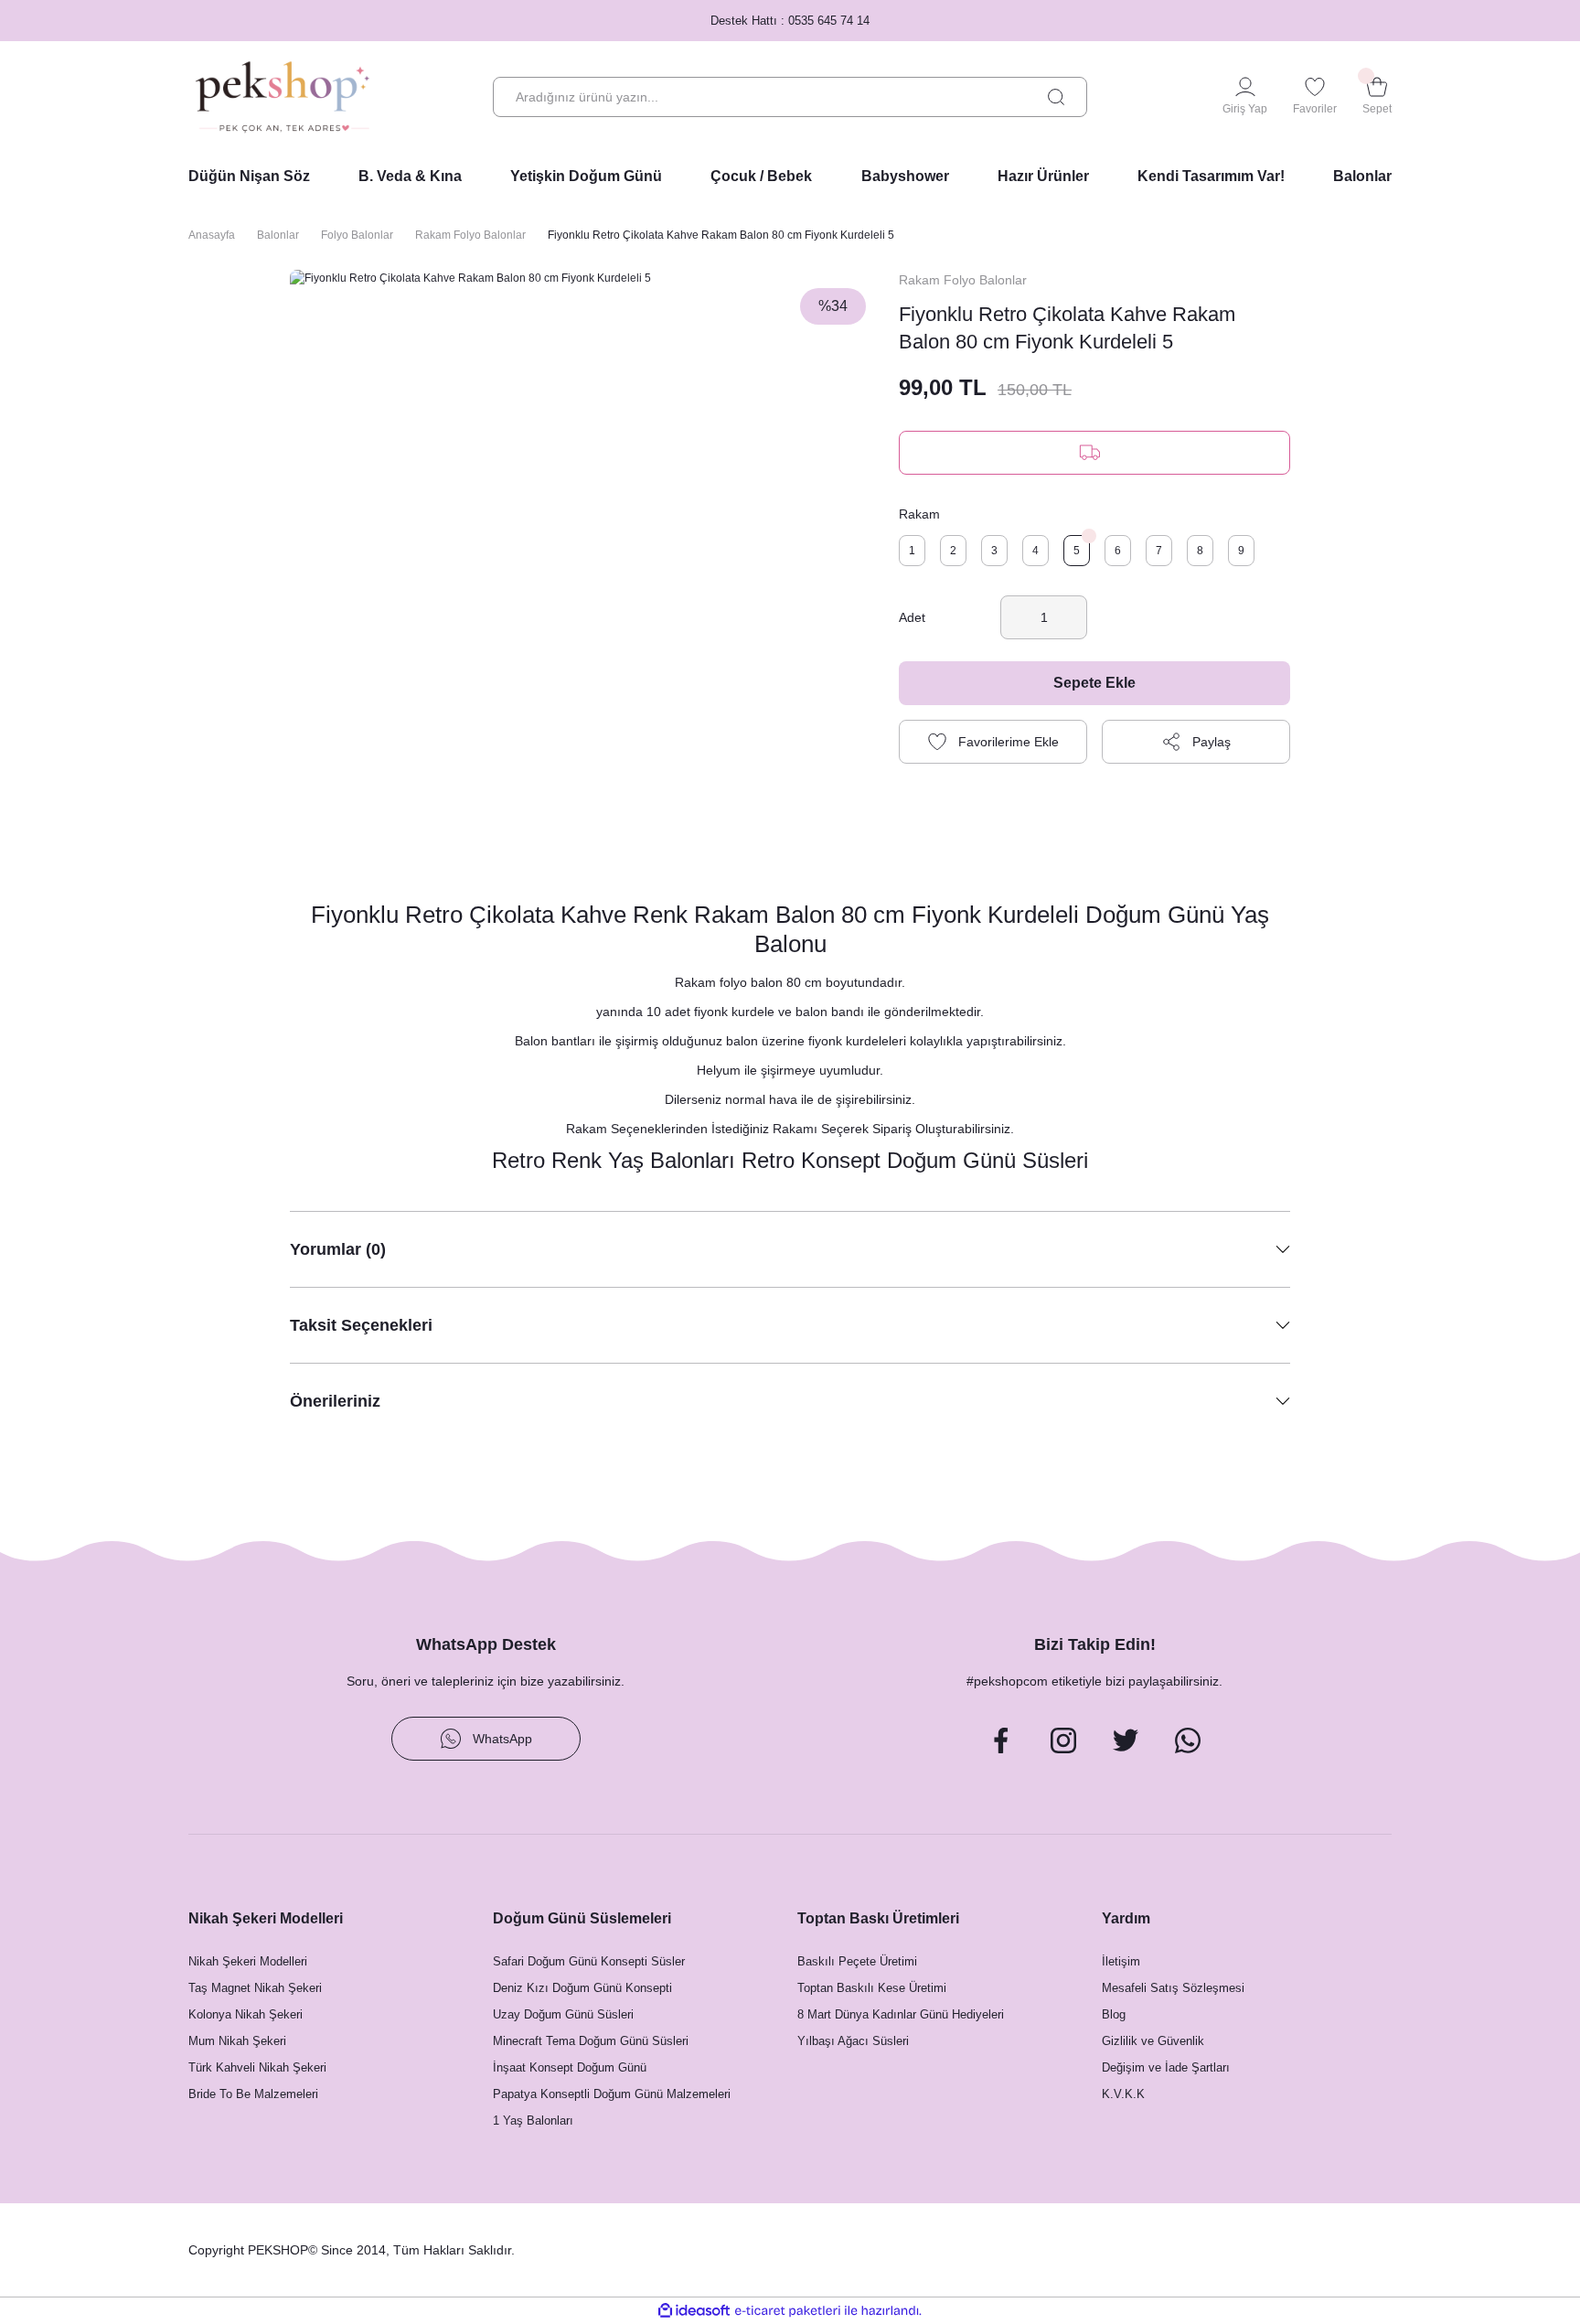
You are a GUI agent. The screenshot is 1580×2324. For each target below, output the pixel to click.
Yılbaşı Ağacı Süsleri (853, 2041)
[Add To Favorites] (993, 742)
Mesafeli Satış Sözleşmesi (1173, 1988)
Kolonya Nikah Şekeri (246, 2014)
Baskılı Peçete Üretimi (857, 1961)
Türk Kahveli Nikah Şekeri (257, 2067)
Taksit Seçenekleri (361, 1325)
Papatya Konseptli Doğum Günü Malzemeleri (612, 2094)
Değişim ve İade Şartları (1166, 2067)
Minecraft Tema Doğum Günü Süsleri (591, 2041)
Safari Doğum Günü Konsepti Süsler (589, 1961)
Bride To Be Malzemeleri (253, 2094)
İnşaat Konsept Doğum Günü (570, 2067)
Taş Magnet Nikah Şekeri (255, 1988)
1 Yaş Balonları (533, 2121)
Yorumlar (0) (338, 1249)
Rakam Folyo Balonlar (963, 280)
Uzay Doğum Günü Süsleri (563, 2014)
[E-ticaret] (788, 2310)
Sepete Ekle (1094, 683)
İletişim (1121, 1961)
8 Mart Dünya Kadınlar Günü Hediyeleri (901, 2014)
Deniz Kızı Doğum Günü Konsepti (582, 1988)
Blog (1114, 2014)
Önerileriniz (335, 1401)
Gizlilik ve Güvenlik (1153, 2041)
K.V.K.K (1123, 2094)
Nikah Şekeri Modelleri (248, 1961)
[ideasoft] (694, 2311)
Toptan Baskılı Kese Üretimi (872, 1988)
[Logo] (283, 97)
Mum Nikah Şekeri (237, 2041)
